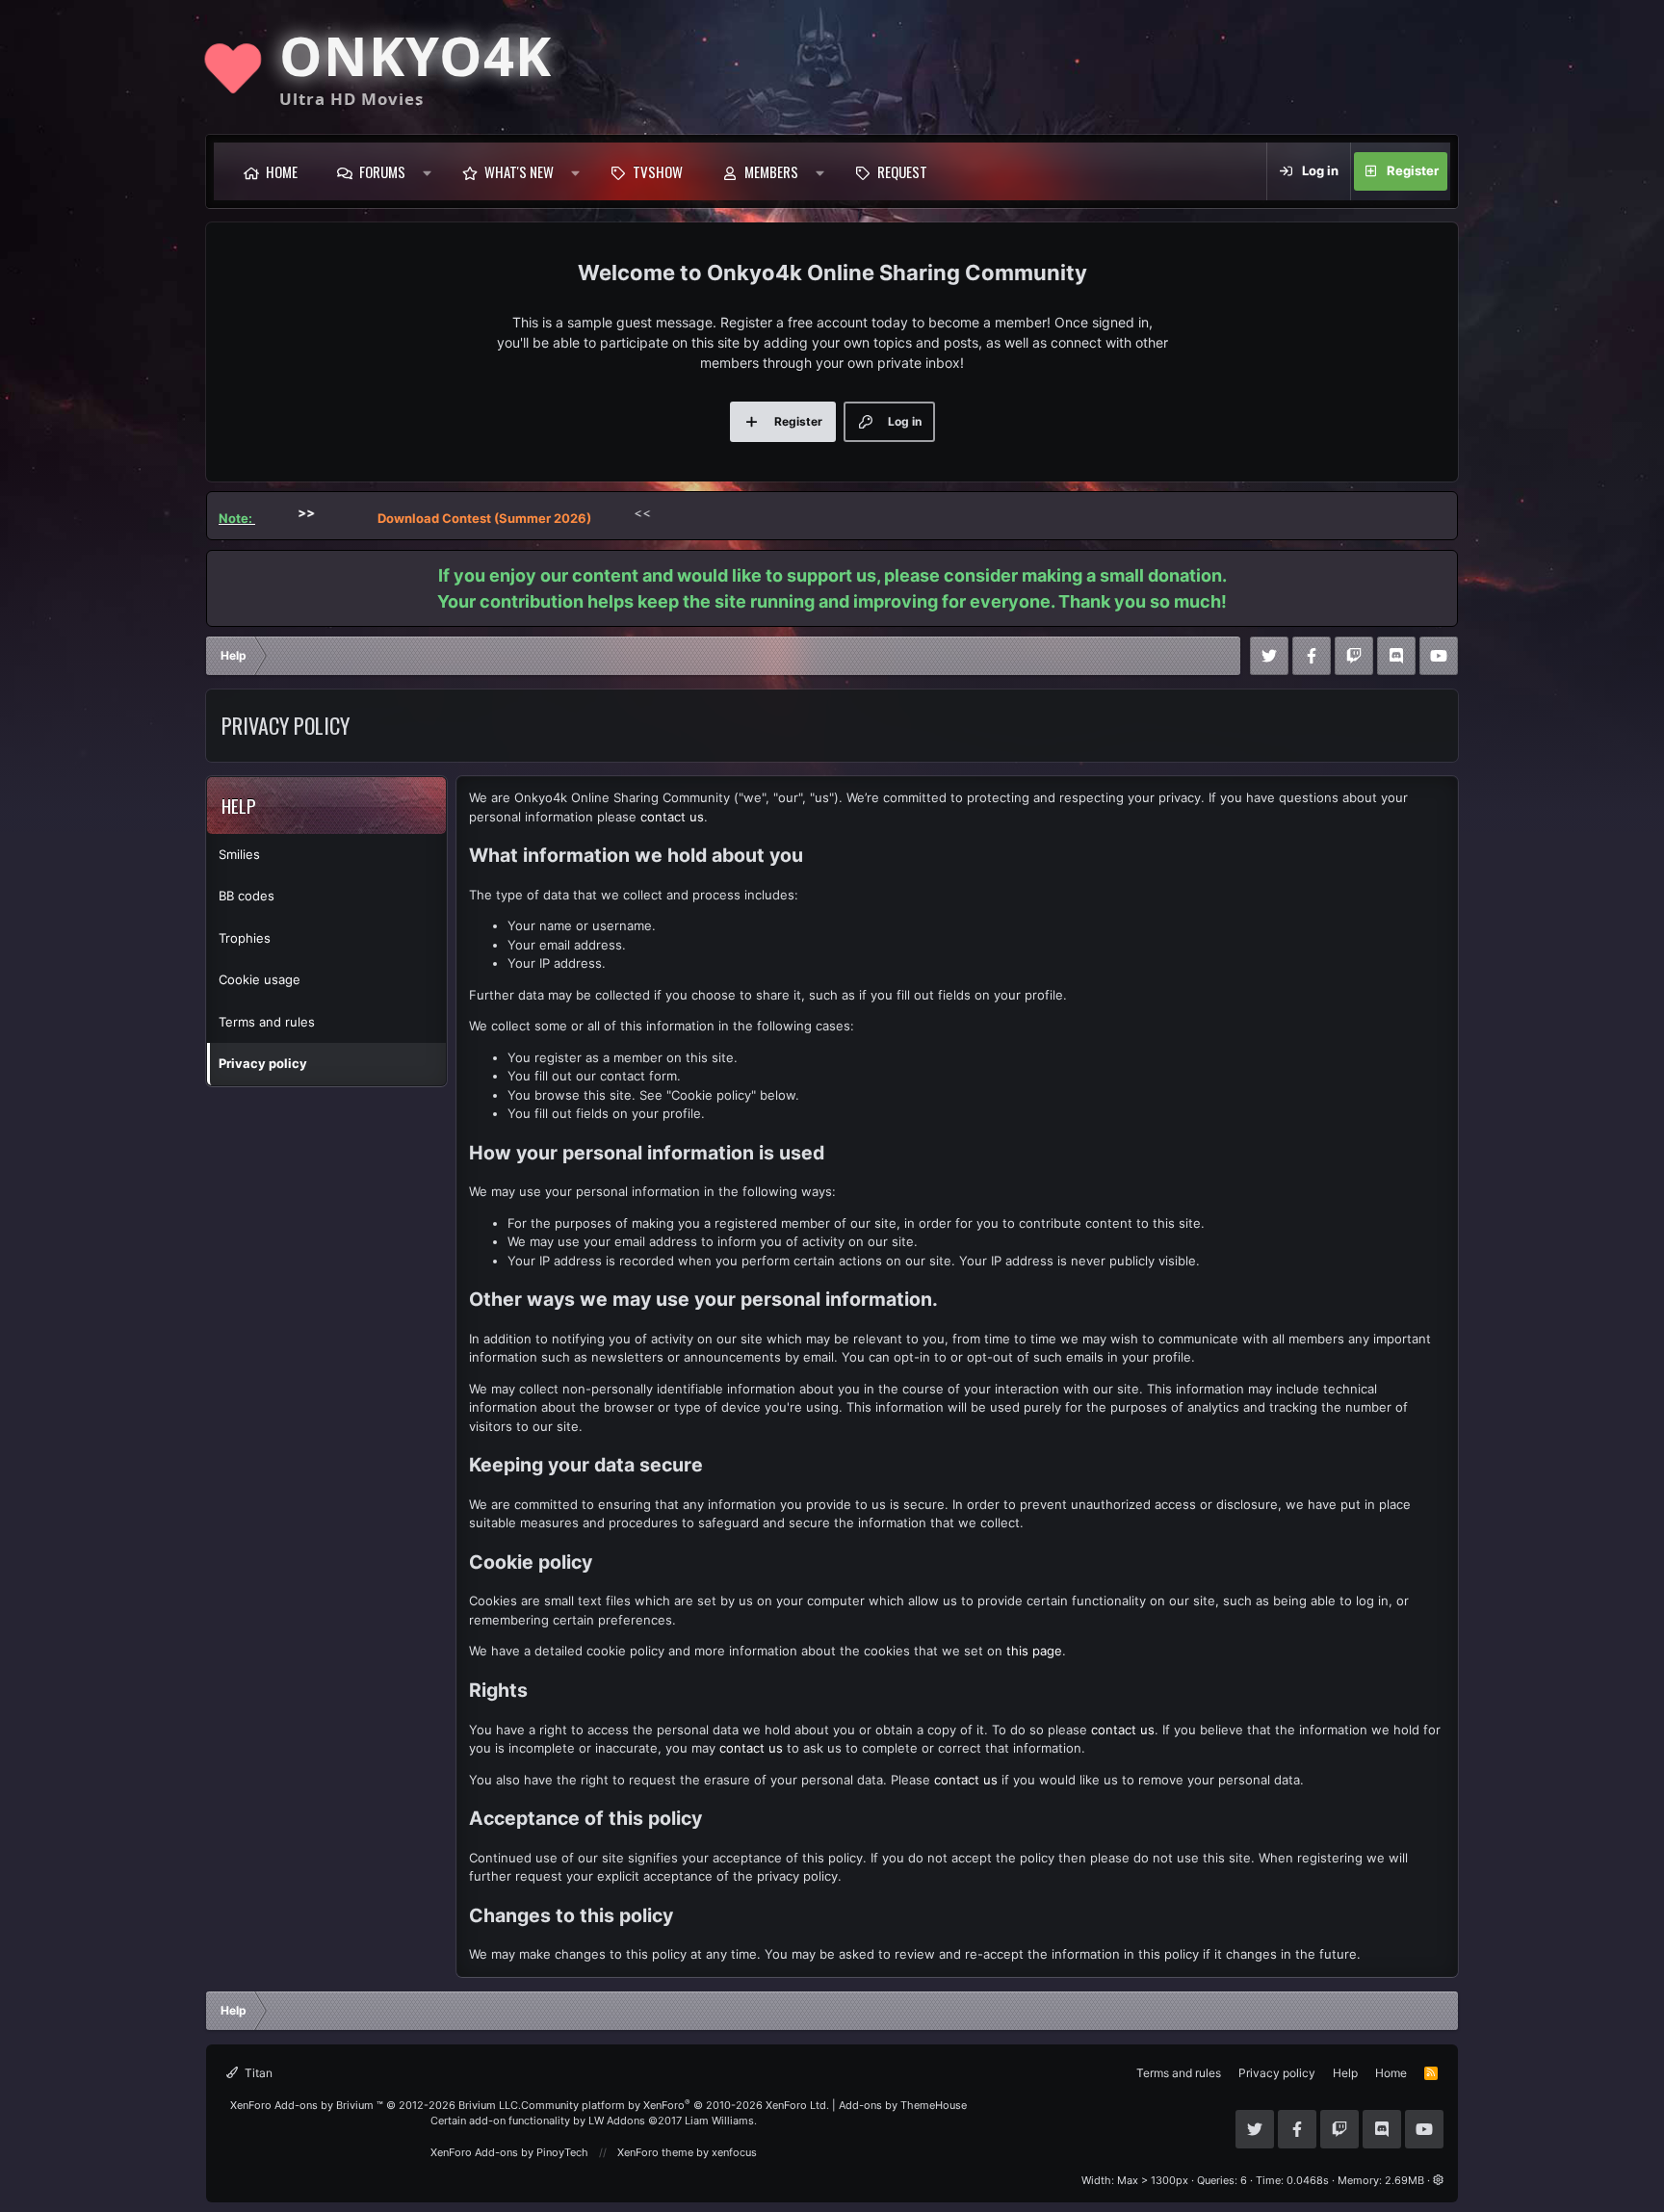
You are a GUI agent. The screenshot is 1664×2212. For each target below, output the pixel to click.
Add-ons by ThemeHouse (903, 2105)
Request (902, 171)
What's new (519, 171)
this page (1034, 1651)
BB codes (247, 896)
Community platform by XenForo (675, 2105)
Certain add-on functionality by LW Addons (594, 2121)
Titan (257, 2073)
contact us (672, 817)
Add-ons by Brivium (376, 2105)
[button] (427, 171)
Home (282, 171)
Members (771, 171)
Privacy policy (263, 1063)
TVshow (658, 171)
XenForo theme (655, 2152)
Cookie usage (260, 979)
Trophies (245, 938)
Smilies (239, 854)
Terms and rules (267, 1022)
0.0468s (1308, 2180)
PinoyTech (562, 2152)
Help (1345, 2073)
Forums (382, 171)
